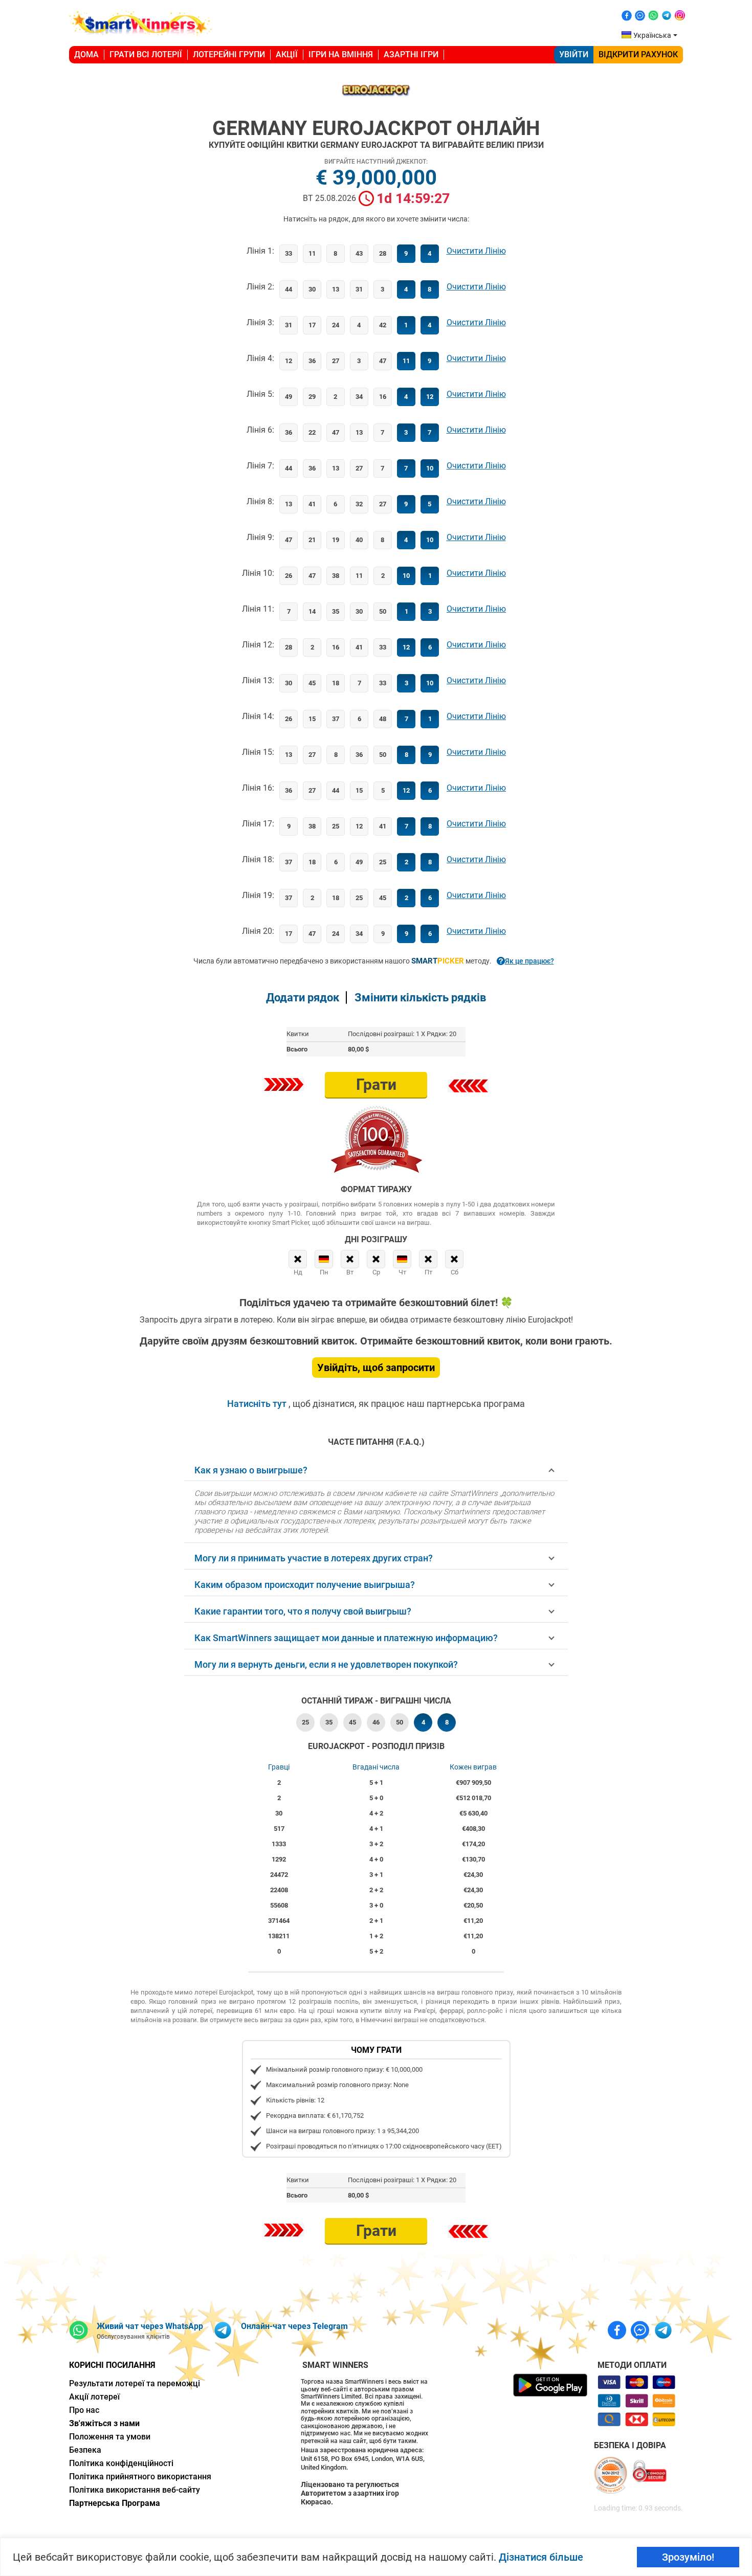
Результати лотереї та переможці (135, 2383)
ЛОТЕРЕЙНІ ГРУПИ (229, 54)
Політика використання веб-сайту (135, 2490)
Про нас (84, 2410)
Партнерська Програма (115, 2503)
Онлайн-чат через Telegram (294, 2326)
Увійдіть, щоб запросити (376, 1368)
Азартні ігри (411, 54)
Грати (376, 1084)
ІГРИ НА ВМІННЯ (341, 54)
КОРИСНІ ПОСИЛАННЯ (112, 2365)
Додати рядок (303, 998)
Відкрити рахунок (638, 54)
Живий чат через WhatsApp (150, 2326)
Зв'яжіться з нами (104, 2423)
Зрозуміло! (688, 2557)
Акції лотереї (94, 2397)
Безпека (85, 2450)
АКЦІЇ (287, 54)
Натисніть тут (258, 1404)
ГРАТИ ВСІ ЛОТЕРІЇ (146, 54)
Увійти (574, 54)
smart (438, 961)
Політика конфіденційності (121, 2463)
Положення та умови (110, 2437)
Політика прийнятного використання (140, 2477)
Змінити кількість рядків (420, 998)
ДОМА (86, 54)
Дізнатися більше (541, 2557)
